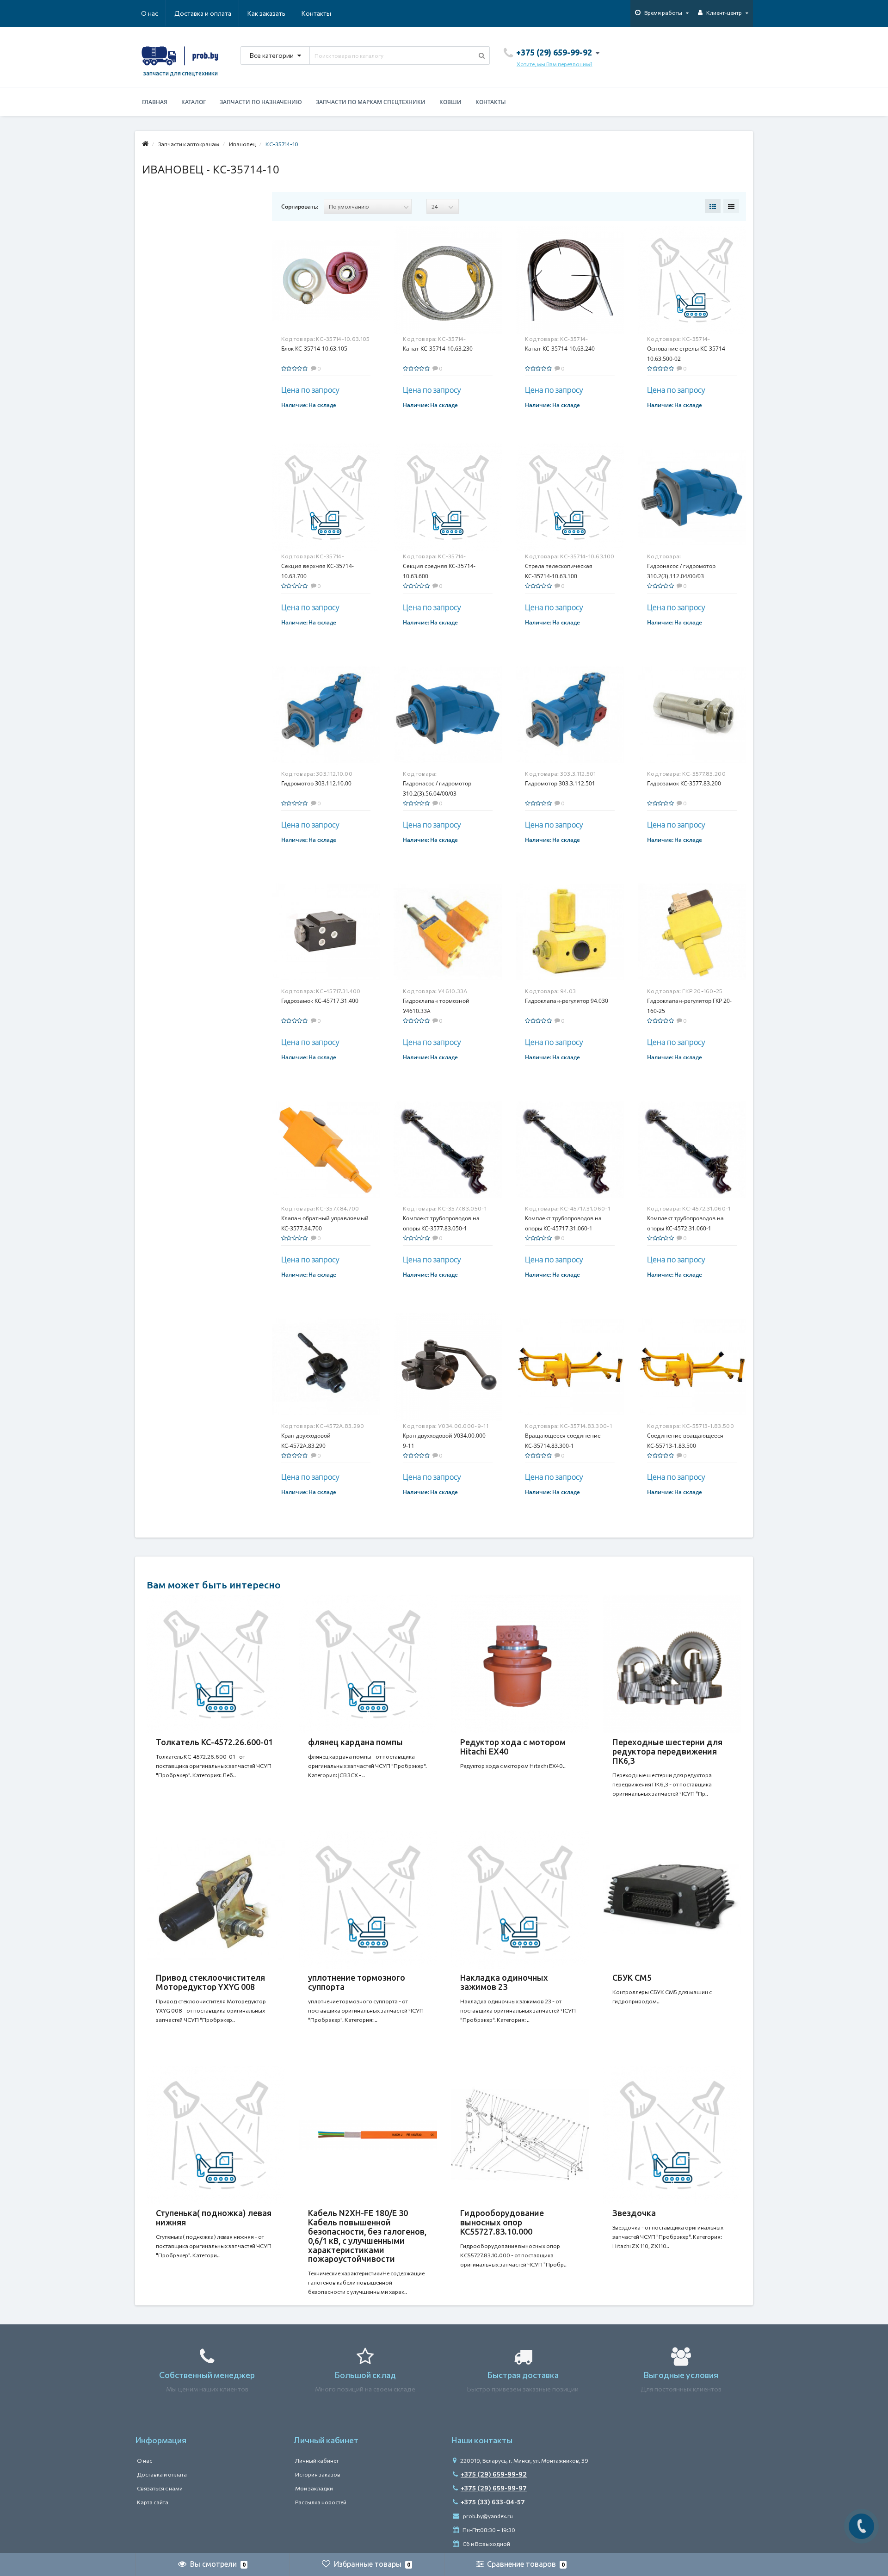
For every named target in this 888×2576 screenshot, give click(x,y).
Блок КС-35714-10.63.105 (314, 349)
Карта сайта (153, 2502)
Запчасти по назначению (261, 102)
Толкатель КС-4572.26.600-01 (214, 1742)
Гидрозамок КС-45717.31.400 (320, 1001)
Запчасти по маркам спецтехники (371, 102)
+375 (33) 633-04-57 (493, 2502)
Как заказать (266, 13)
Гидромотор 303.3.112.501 (560, 783)
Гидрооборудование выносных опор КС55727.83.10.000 (502, 2222)
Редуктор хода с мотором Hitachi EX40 (513, 1747)
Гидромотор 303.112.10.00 (316, 783)
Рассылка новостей (321, 2502)
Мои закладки (314, 2488)
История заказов (318, 2474)
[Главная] (145, 144)
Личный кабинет (317, 2460)
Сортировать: (300, 207)
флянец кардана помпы (355, 1742)
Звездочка (634, 2213)
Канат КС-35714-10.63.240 (560, 349)
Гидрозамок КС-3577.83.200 (684, 783)
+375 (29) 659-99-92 (494, 2474)
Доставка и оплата (203, 13)
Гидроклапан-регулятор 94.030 (567, 1001)
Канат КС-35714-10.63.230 (438, 349)
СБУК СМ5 (632, 1977)
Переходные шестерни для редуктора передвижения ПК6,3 (667, 1751)
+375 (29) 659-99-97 (494, 2488)
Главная (155, 102)
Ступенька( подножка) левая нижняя (214, 2218)
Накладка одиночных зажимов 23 (504, 1982)
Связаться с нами (160, 2488)
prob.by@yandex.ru (487, 2516)
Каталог (194, 102)
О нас (150, 13)
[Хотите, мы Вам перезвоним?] (861, 2526)
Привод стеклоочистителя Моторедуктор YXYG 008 (210, 1982)
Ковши (450, 102)
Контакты (316, 13)
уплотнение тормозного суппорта (357, 1982)
